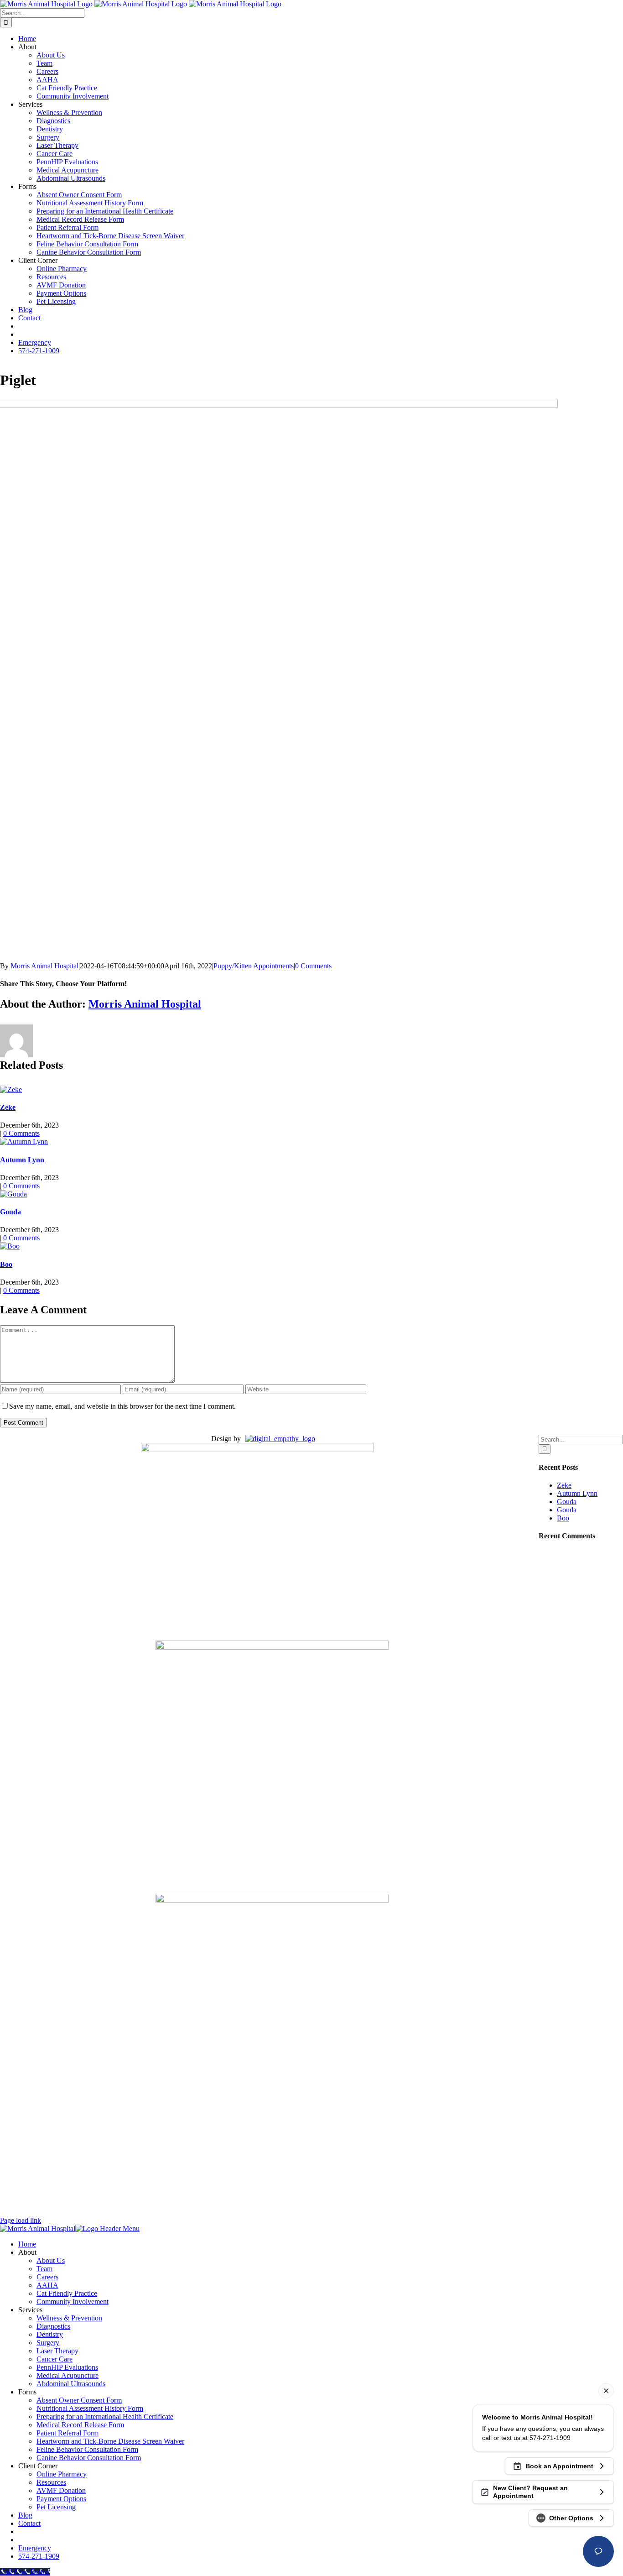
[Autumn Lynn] (24, 1142)
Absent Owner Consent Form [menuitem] (79, 2400)
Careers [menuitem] (47, 2277)
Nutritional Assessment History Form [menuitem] (90, 2408)
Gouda (10, 1212)
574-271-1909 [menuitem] (39, 2556)
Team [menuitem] (44, 2269)
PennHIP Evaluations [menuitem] (67, 2367)
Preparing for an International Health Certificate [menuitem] (105, 2417)
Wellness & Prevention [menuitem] (69, 2318)
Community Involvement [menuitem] (73, 2302)
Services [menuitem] (30, 2310)
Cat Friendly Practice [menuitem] (67, 2293)
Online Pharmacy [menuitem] (62, 2474)
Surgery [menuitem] (48, 2343)
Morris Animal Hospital (44, 966)
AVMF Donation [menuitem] (61, 2490)
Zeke (8, 1107)
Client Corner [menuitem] (38, 2466)
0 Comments (313, 966)
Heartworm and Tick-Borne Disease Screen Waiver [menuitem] (110, 2441)
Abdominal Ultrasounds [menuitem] (71, 2384)
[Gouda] (13, 1194)
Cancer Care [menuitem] (55, 2359)
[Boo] (10, 1246)
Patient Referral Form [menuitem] (67, 2433)
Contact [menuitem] (29, 2523)
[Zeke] (11, 1089)
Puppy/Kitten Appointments (254, 966)
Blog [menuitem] (25, 2515)
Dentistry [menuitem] (50, 2334)
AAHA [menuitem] (47, 2285)
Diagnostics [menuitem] (53, 2326)
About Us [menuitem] (51, 2260)
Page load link (21, 2220)
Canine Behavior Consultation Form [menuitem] (89, 2458)
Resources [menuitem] (51, 2482)
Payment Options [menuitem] (61, 2499)
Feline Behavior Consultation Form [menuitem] (87, 2449)
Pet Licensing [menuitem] (56, 2507)
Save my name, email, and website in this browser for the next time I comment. (122, 1406)
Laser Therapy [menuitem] (57, 2351)
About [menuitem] (27, 2252)
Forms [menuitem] (27, 2392)
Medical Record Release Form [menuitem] (80, 2425)
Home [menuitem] (27, 2244)
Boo (6, 1264)
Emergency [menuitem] (35, 2548)
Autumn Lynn (22, 1160)
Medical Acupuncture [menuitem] (67, 2375)
